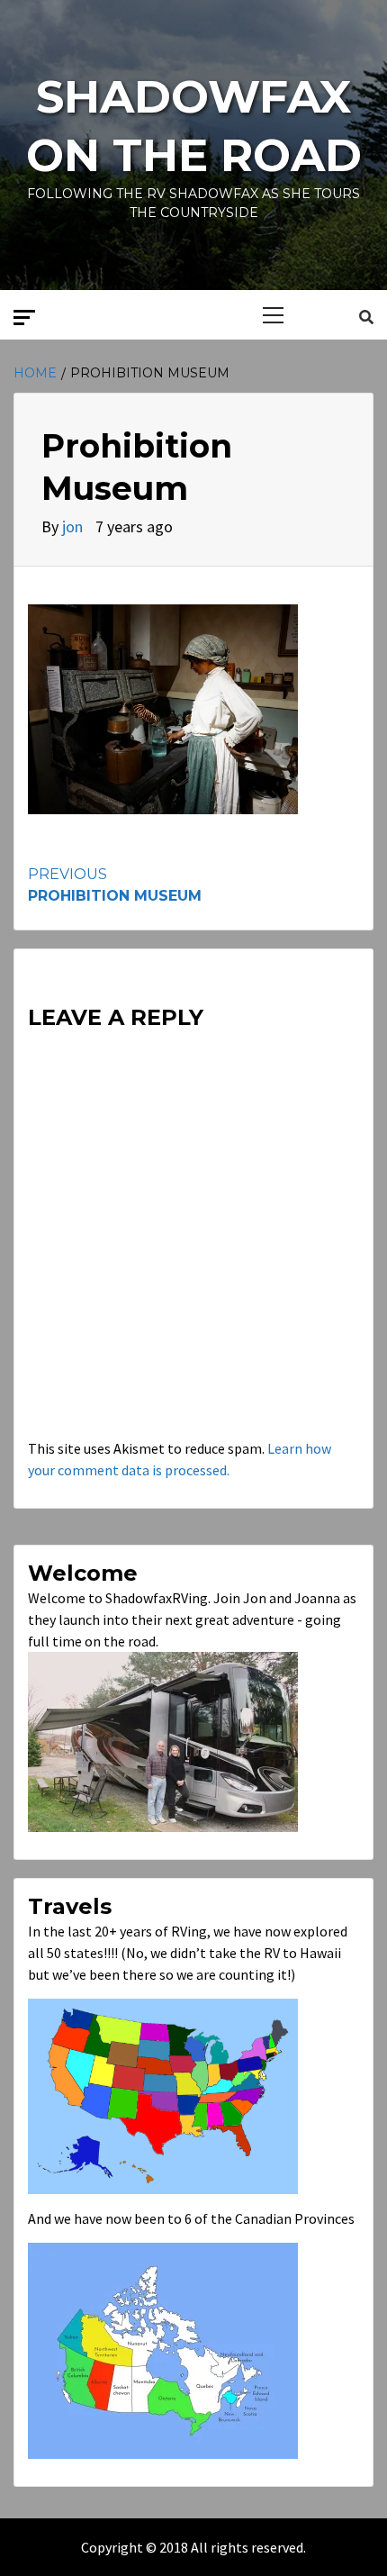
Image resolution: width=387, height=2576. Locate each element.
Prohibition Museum (115, 885)
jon (74, 526)
